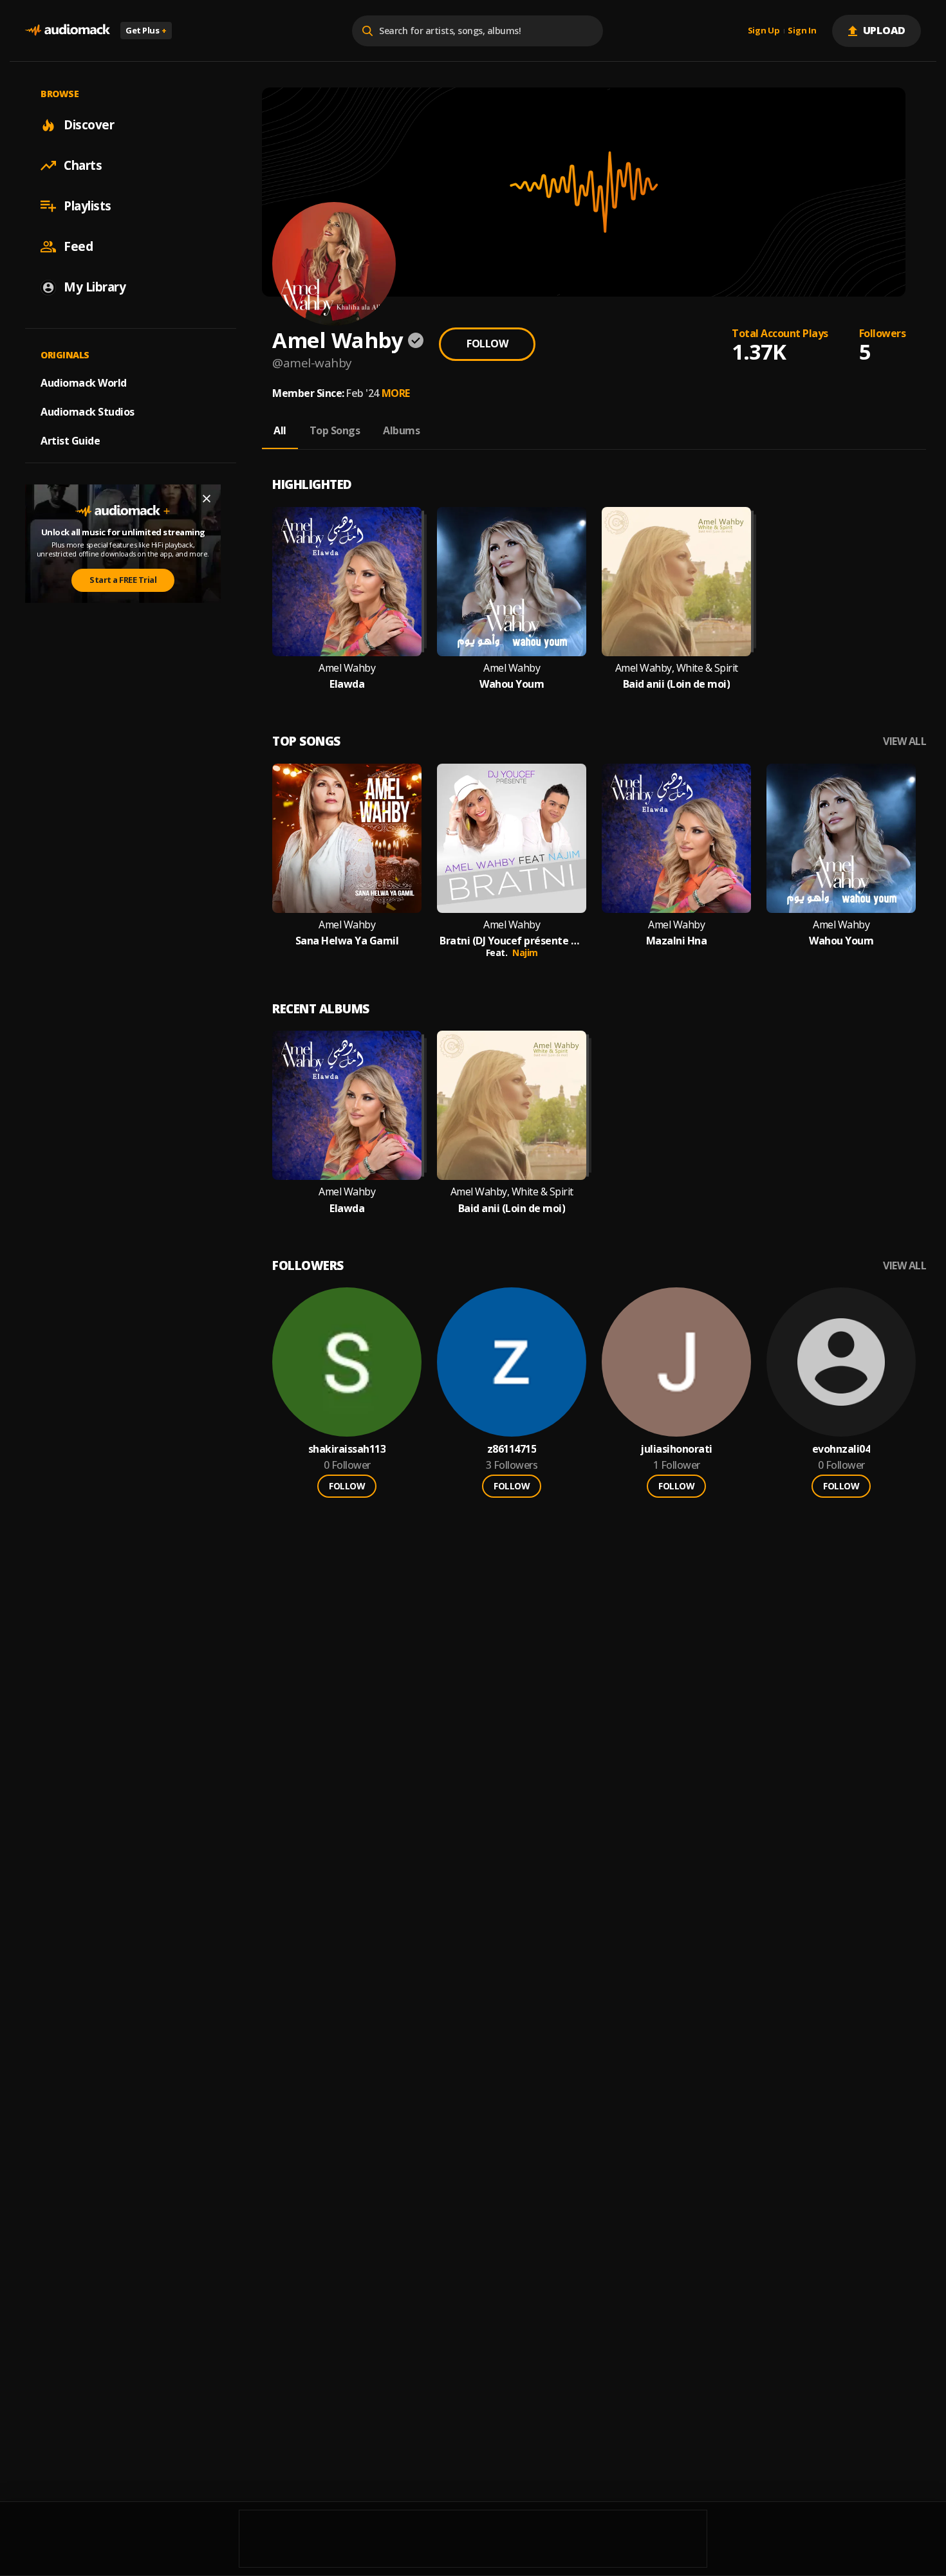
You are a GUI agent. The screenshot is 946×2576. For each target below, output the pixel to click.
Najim (525, 952)
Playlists (88, 206)
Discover (89, 125)
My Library (95, 287)
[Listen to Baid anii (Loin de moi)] (676, 582)
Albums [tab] (401, 430)
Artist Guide (70, 441)
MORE (396, 393)
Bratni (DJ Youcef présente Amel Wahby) (512, 941)
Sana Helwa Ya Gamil (347, 941)
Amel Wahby (347, 668)
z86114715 (512, 1449)
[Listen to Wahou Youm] (512, 582)
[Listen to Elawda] (347, 582)
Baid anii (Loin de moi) (677, 684)
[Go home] (68, 31)
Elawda (347, 684)
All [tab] (280, 430)
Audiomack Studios (88, 412)
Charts (83, 165)
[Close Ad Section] (207, 499)
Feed (78, 246)
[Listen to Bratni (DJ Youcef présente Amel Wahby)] (512, 838)
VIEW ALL (904, 741)
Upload (885, 30)
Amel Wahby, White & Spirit (677, 668)
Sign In (802, 31)
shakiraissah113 (347, 1449)
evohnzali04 (841, 1449)
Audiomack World (84, 383)
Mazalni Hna (677, 941)
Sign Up (764, 31)
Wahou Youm (512, 684)
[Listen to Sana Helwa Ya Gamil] (347, 838)
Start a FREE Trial (123, 580)
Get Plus (146, 30)
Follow (487, 344)
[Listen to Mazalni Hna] (676, 838)
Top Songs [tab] (335, 430)
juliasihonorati (676, 1449)
